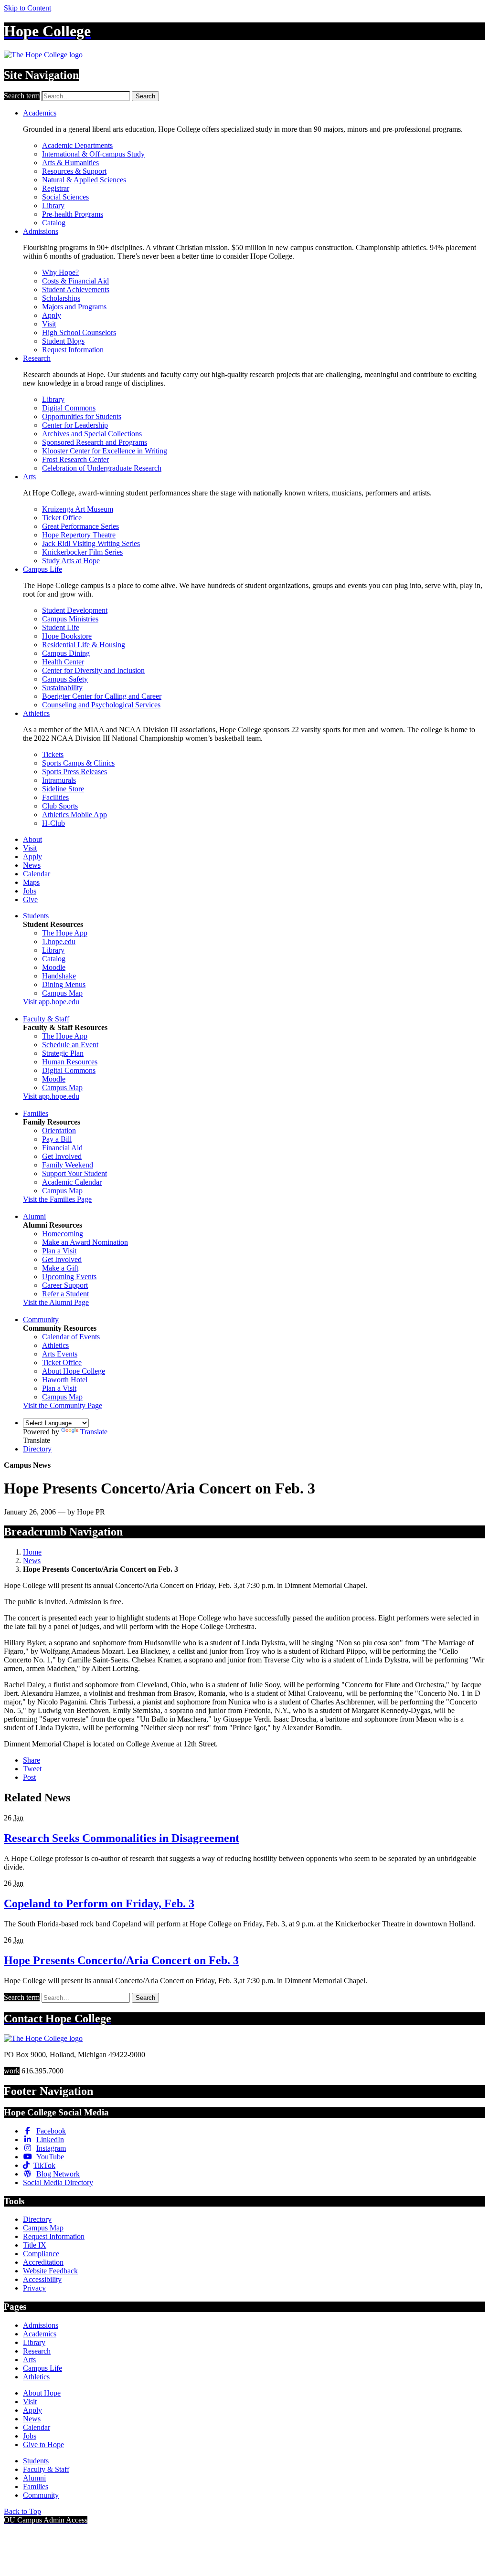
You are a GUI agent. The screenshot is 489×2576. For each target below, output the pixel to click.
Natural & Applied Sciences (84, 180)
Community (41, 1320)
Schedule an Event (70, 1045)
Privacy (34, 2288)
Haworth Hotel (65, 1380)
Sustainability (62, 688)
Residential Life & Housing (84, 645)
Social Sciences (65, 197)
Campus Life (43, 569)
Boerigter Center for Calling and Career (102, 696)
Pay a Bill (57, 1139)
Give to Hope (43, 2445)
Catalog (54, 223)
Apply (52, 315)
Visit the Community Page (63, 1405)
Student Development (75, 610)
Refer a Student (65, 1294)
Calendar (37, 874)
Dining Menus (64, 984)
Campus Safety (65, 679)
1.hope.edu (59, 941)
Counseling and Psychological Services (101, 705)
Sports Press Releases (74, 772)
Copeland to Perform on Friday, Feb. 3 (99, 1903)
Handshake (59, 976)
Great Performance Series (80, 526)
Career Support (65, 1285)
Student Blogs (63, 341)
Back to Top (22, 2511)
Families (36, 1113)
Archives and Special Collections (92, 434)
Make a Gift (60, 1268)
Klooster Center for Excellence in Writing (105, 451)
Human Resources (70, 1062)
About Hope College (74, 1371)
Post (29, 1777)
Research (37, 358)
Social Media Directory (58, 2182)
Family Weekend (68, 1165)
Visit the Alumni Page (56, 1302)
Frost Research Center (75, 459)
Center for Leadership (75, 425)
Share (32, 1760)
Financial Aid (62, 1148)
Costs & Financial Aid (75, 281)
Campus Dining (66, 653)
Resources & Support (74, 171)
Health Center (63, 662)
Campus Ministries (70, 619)
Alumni (34, 1216)
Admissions (41, 231)
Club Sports (60, 806)
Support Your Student (74, 1173)
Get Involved (62, 1156)
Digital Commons (69, 408)
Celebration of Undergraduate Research (102, 468)
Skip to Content (27, 8)
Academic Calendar (72, 1182)
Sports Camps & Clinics (78, 763)
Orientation (59, 1130)
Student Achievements (76, 289)
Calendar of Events (71, 1337)
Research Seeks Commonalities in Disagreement (122, 1838)
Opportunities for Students (82, 416)
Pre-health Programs (73, 214)
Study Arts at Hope (71, 561)
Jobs (30, 891)
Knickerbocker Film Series (82, 552)
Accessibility (42, 2279)
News (32, 865)
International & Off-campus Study (93, 154)
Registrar (56, 188)
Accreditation (43, 2262)
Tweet (32, 1769)
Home (32, 1552)
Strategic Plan (63, 1053)
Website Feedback (50, 2271)
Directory (37, 1449)
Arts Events (60, 1354)
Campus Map (62, 993)
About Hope (42, 2393)
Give (30, 899)
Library (53, 205)
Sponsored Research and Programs (95, 442)
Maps (31, 882)
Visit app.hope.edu (51, 1002)
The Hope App (65, 933)
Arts (29, 477)
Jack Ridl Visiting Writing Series (91, 543)
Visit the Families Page (57, 1199)
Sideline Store (63, 789)
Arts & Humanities (70, 163)
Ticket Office (62, 518)
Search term (22, 96)
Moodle (54, 967)
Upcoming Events (69, 1277)
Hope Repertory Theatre (79, 535)
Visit (49, 324)
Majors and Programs (74, 307)
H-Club (53, 823)
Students (36, 916)
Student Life (61, 627)
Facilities (55, 797)
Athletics (36, 713)
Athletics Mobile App (74, 815)
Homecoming (63, 1234)
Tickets (53, 754)
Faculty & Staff (46, 1019)
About (32, 839)
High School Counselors (79, 332)
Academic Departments (77, 145)
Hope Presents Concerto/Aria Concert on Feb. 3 (121, 1960)
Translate (94, 1432)
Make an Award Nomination (85, 1242)
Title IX (35, 2245)
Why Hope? (60, 272)
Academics (40, 113)
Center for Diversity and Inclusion (93, 670)
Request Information (73, 350)
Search (145, 96)
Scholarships (61, 298)
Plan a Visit (59, 1251)
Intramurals (59, 780)
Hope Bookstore (67, 636)
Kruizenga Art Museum (78, 509)
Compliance (41, 2254)
